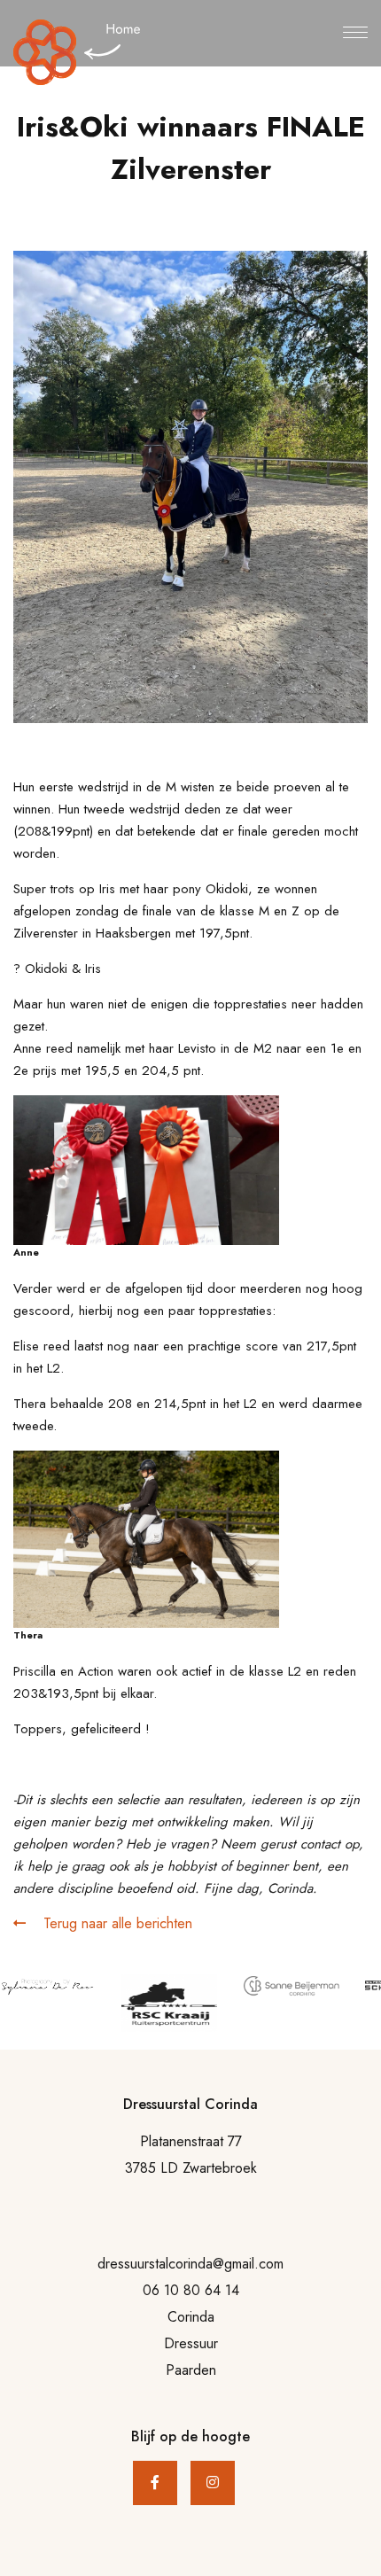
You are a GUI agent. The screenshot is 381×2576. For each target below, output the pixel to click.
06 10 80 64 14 (191, 2290)
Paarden (191, 2370)
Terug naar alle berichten (116, 1923)
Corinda (191, 2317)
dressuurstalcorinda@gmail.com (190, 2264)
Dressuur (191, 2343)
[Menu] (355, 34)
